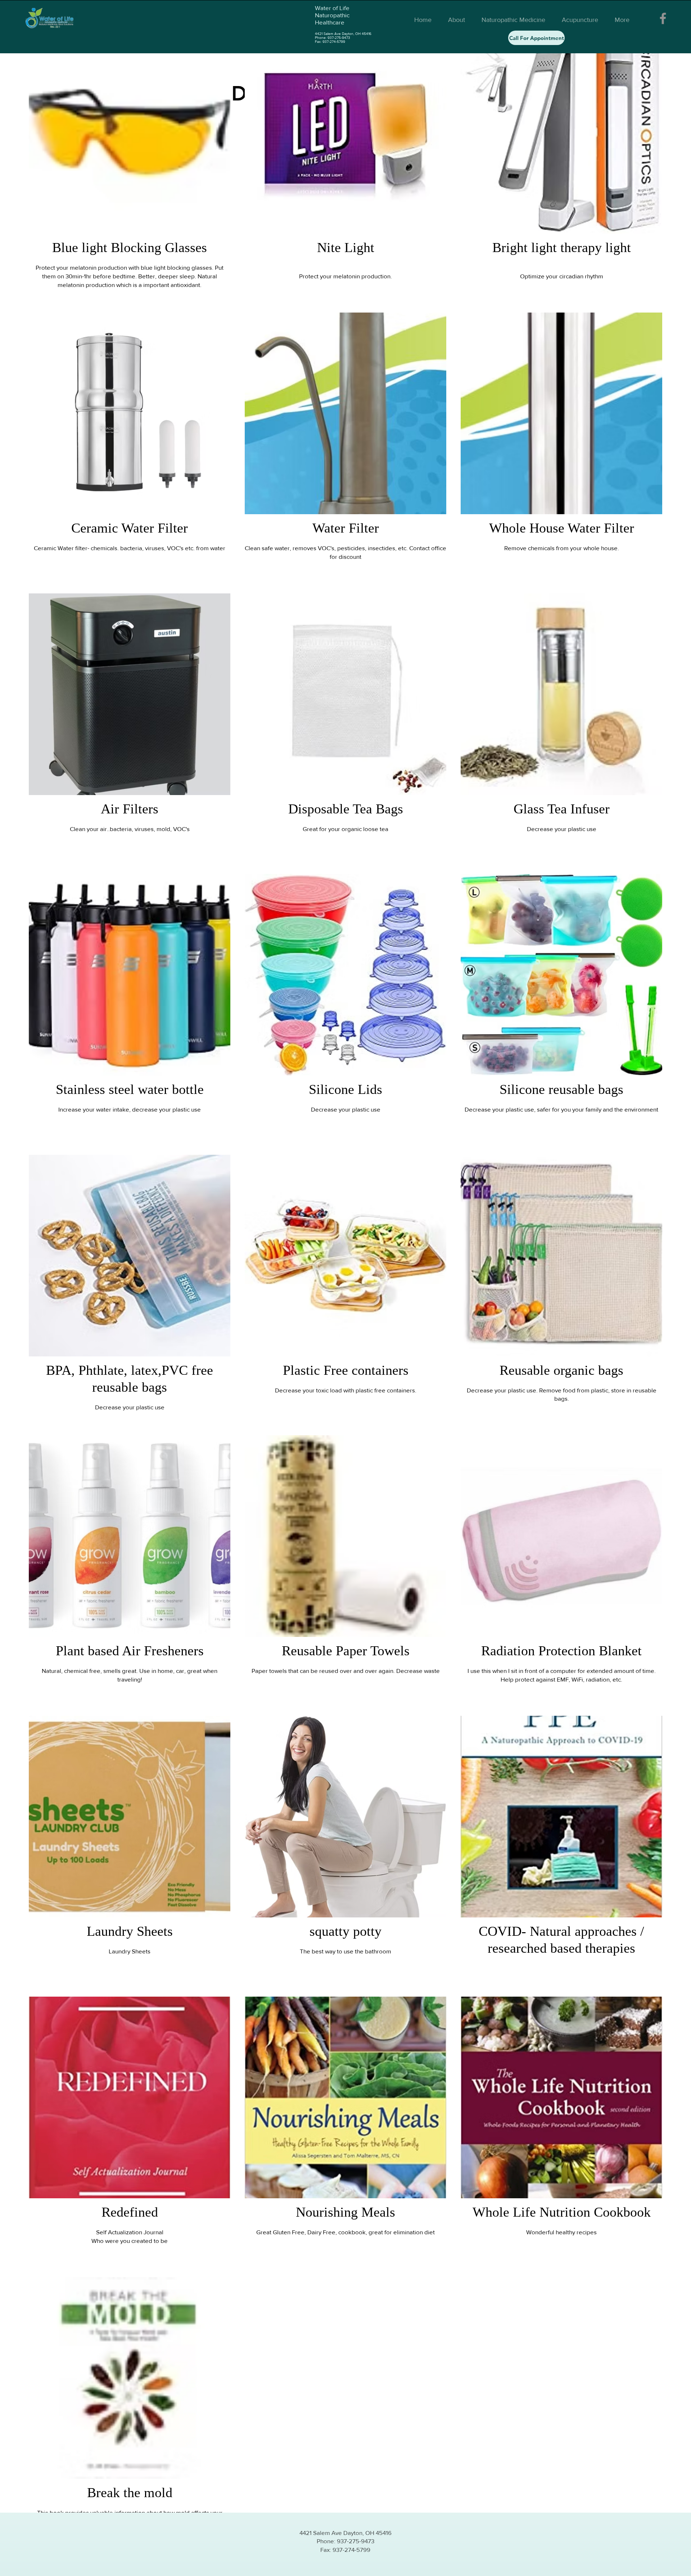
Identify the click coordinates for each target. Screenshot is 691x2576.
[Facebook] (663, 18)
